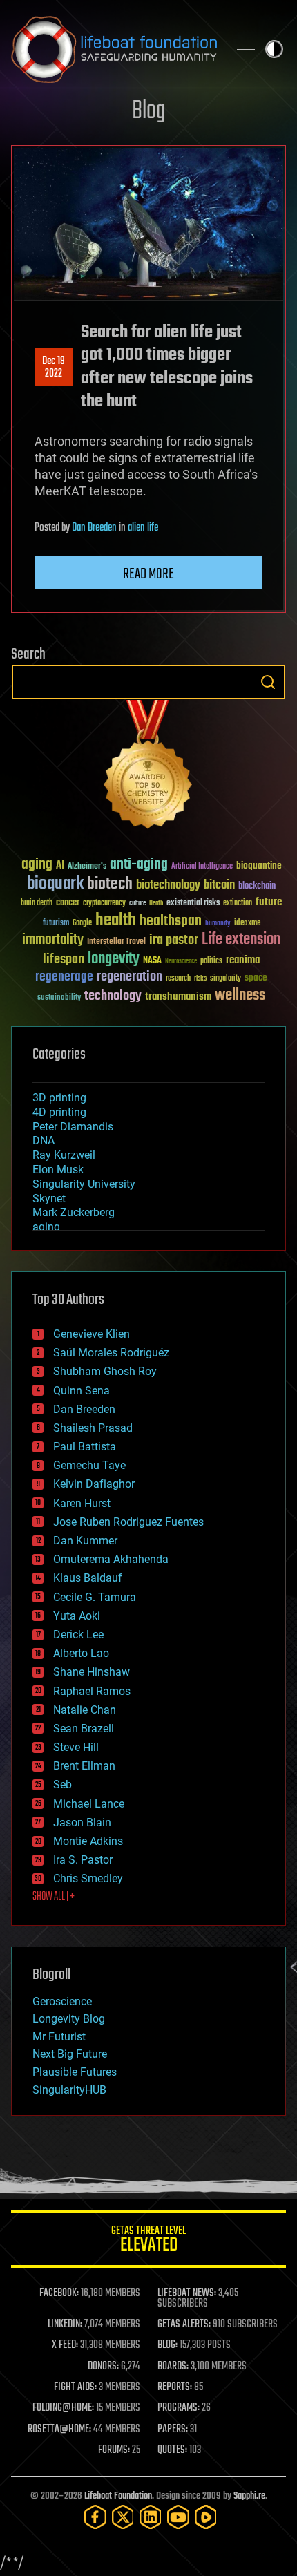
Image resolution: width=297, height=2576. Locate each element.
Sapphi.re (249, 2496)
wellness (240, 996)
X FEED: (65, 2345)
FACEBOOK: (59, 2293)
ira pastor (174, 940)
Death (156, 903)
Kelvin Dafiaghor (94, 1484)
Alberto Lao (81, 1653)
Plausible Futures (75, 2072)
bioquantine (259, 865)
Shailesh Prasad (93, 1428)
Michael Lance (89, 1804)
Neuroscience (181, 962)
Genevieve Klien (92, 1334)
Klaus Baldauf (88, 1578)
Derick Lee (78, 1635)
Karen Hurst (82, 1503)
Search (268, 682)
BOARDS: (173, 2367)
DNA (44, 1140)
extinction (238, 903)
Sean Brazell (84, 1729)
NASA (152, 961)
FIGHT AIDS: (75, 2387)
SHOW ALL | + (54, 1897)
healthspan (171, 921)
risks (200, 978)
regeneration (130, 977)
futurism (56, 924)
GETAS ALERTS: (184, 2324)
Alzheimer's (87, 867)
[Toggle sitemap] (246, 49)
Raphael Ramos (92, 1691)
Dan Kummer (85, 1541)
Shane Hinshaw (92, 1672)
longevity (114, 959)
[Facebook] (95, 2517)
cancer (68, 903)
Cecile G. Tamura (95, 1597)
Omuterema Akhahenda (111, 1559)
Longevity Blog (69, 2019)
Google (82, 924)
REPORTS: (175, 2387)
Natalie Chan (85, 1710)
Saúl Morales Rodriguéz (111, 1353)
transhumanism (178, 997)
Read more (148, 574)
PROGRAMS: (179, 2408)
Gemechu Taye (89, 1465)
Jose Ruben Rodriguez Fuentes (128, 1522)
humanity (218, 924)
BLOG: (167, 2345)
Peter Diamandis (73, 1127)
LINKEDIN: (65, 2324)
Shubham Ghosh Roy (105, 1371)
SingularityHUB (69, 2090)
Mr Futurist (59, 2037)
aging (37, 865)
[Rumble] (206, 2517)
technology (113, 997)
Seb (63, 1784)
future (269, 902)
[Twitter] (123, 2517)
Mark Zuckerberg (74, 1212)
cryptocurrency (104, 903)
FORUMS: (114, 2450)
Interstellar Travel (116, 942)
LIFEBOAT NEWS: (187, 2293)
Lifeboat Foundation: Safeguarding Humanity (114, 49)
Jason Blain (82, 1822)
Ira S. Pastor (83, 1860)
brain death (37, 903)
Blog (148, 112)
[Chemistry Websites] (148, 767)
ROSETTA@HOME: (59, 2430)
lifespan (64, 959)
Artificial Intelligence (202, 867)
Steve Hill (76, 1747)
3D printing (59, 1098)
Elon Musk (58, 1169)
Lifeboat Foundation (118, 2496)
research (178, 979)
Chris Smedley (88, 1878)
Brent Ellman (84, 1766)
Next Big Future (70, 2054)
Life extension (241, 940)
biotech (110, 884)
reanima (243, 960)
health (116, 921)
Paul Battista (85, 1447)
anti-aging (139, 865)
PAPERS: (173, 2430)
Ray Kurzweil (64, 1155)
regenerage (64, 977)
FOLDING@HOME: (63, 2408)
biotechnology (168, 885)
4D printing (59, 1112)
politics (211, 962)
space (256, 977)
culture (137, 903)
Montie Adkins (88, 1841)
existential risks (193, 903)
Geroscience (62, 2001)
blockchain (257, 887)
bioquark (55, 884)
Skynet (49, 1199)
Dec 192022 (54, 368)
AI (60, 866)
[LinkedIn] (151, 2517)
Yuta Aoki (77, 1616)
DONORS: (103, 2367)
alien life (143, 528)
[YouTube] (178, 2517)
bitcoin (219, 885)
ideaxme (247, 924)
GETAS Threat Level (148, 2241)
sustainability (59, 998)
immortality (53, 940)
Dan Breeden (94, 528)
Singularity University (84, 1184)
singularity (226, 979)
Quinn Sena (82, 1391)
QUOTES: (172, 2450)
